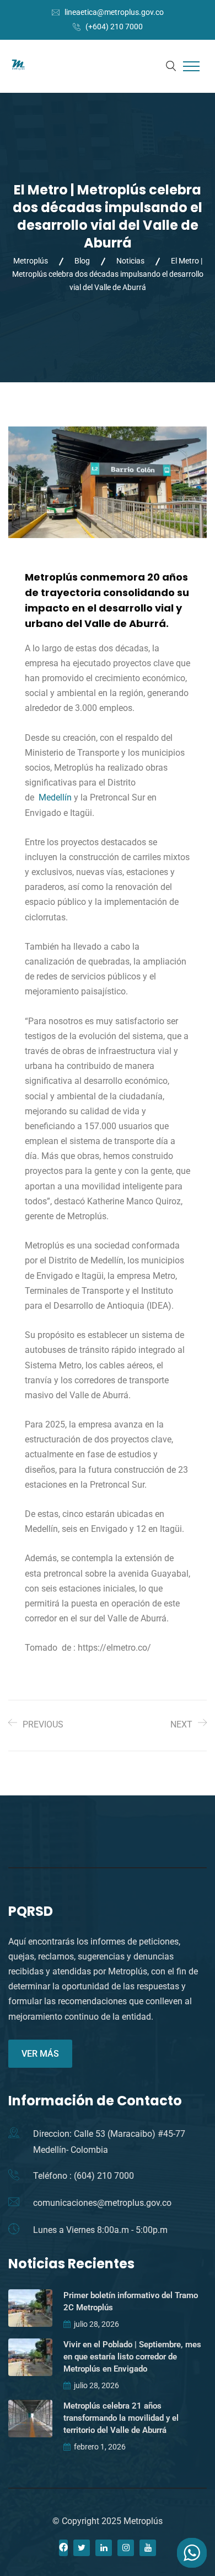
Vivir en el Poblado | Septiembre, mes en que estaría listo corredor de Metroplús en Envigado (132, 2357)
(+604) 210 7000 (114, 27)
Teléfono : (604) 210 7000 (84, 2176)
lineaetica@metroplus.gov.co (114, 12)
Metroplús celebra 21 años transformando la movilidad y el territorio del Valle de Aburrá (121, 2418)
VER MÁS (40, 2054)
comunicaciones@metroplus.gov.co (102, 2203)
